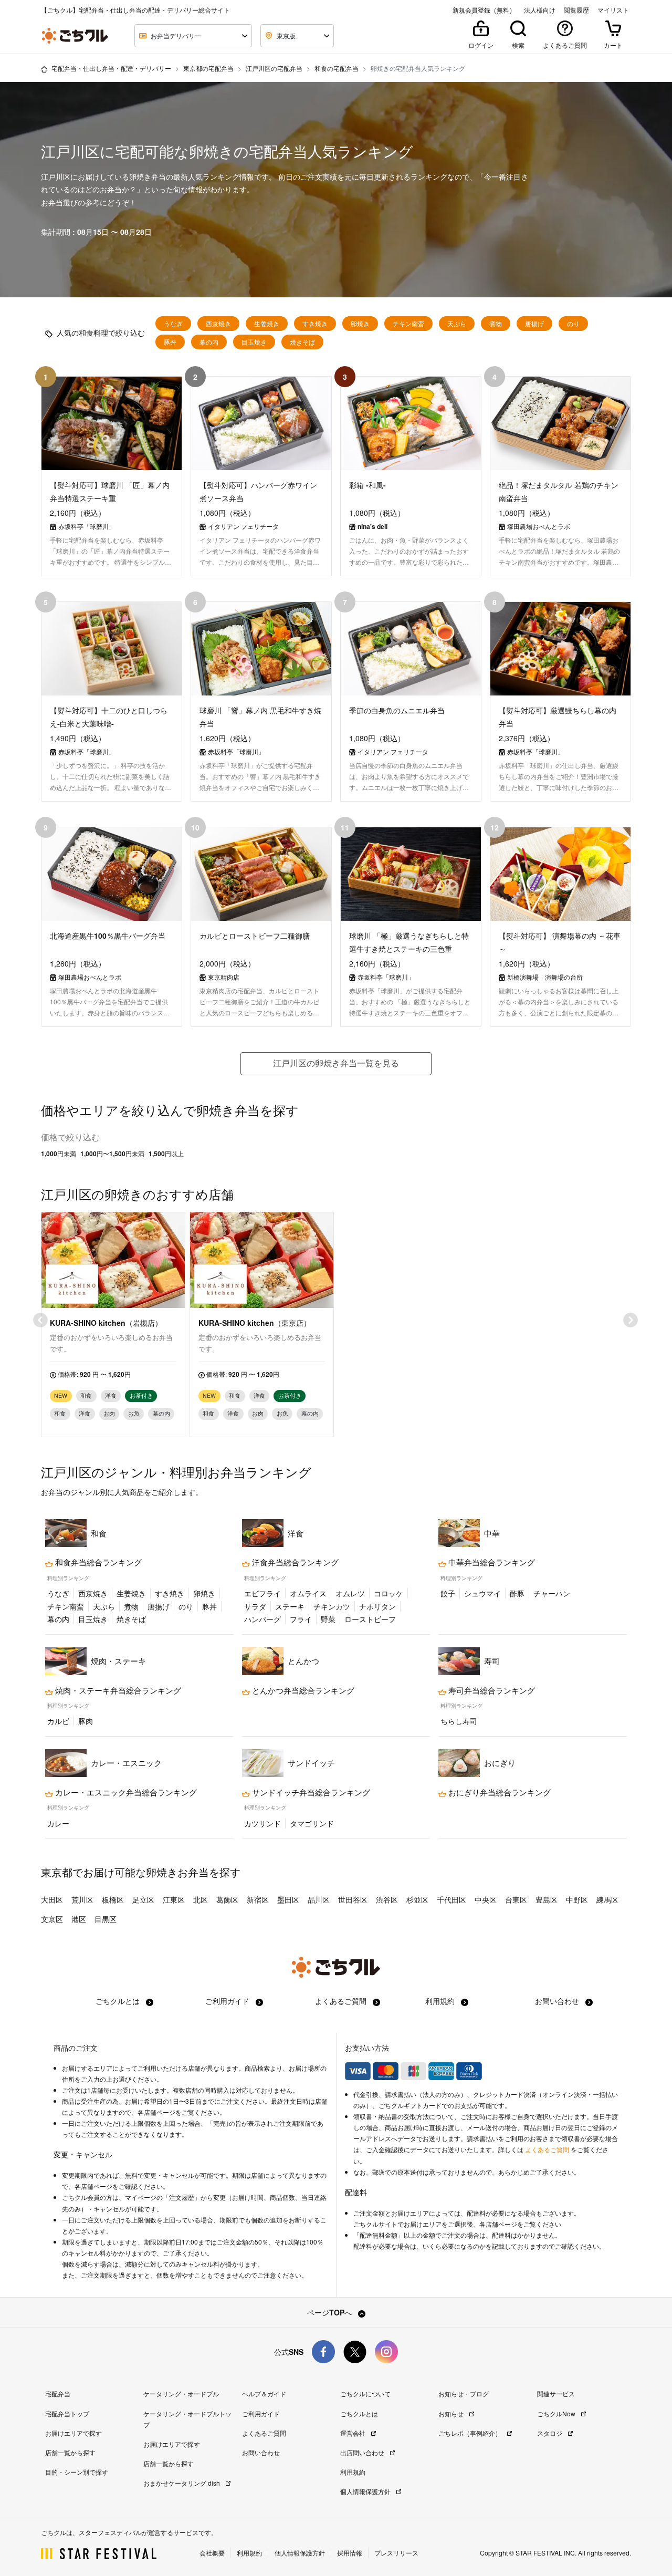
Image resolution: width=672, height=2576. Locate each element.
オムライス (308, 1593)
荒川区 (82, 1899)
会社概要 (212, 2553)
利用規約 (441, 2001)
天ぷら (457, 324)
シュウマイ (482, 1593)
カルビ (58, 1721)
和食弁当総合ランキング (97, 1562)
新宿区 (258, 1899)
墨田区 (288, 1899)
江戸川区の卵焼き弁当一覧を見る (336, 1063)
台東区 (516, 1899)
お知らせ (452, 2413)
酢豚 (517, 1593)
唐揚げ (534, 324)
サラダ (255, 1606)
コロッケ (388, 1593)
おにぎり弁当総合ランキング (498, 1792)
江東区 (174, 1899)
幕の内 (209, 342)
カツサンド (262, 1823)
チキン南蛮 (408, 324)
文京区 (52, 1919)
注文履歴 (182, 2197)
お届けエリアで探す (73, 2433)
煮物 (496, 324)
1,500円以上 (166, 1154)
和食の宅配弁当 (337, 68)
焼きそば (302, 342)
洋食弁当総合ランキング (294, 1562)
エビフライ (262, 1593)
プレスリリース (396, 2553)
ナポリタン (377, 1606)
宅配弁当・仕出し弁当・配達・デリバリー (111, 68)
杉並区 (417, 1899)
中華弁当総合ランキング (491, 1562)
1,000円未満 (59, 1154)
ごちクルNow (557, 2413)
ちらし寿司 (459, 1721)
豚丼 (170, 342)
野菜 (328, 1619)
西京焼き (218, 324)
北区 (201, 1899)
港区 (79, 1919)
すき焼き (315, 324)
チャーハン (552, 1593)
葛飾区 (227, 1899)
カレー (58, 1823)
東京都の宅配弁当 (208, 68)
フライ (301, 1619)
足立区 (143, 1899)
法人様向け (540, 10)
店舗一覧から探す (70, 2452)
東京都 (57, 1872)
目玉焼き (254, 342)
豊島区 (547, 1899)
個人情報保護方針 (366, 2491)
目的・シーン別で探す (77, 2472)
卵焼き (360, 324)
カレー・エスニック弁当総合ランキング (125, 1792)
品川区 (319, 1899)
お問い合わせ (558, 2001)
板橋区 (113, 1899)
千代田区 (451, 1899)
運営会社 (354, 2433)
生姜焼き (267, 324)
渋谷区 (387, 1899)
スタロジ (550, 2433)
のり (573, 324)
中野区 (577, 1899)
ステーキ (290, 1606)
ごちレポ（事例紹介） (471, 2433)
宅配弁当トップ (67, 2413)
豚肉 (86, 1721)
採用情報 (350, 2553)
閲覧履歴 (576, 10)
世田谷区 (353, 1899)
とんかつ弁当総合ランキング (302, 1690)
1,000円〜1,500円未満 (112, 1154)
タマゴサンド (312, 1823)
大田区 (52, 1899)
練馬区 (607, 1899)
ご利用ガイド (228, 2001)
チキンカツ (332, 1606)
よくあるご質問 (342, 2001)
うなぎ (173, 324)
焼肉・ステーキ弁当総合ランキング (117, 1690)
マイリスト (613, 10)
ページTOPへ (330, 2312)
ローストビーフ (370, 1619)
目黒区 (106, 1919)
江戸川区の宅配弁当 (274, 68)
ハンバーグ (262, 1619)
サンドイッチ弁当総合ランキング (310, 1792)
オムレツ (350, 1593)
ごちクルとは (119, 2001)
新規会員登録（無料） (484, 10)
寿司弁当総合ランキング (491, 1690)
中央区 (486, 1899)
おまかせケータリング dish (182, 2483)
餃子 (448, 1593)
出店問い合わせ (363, 2452)
